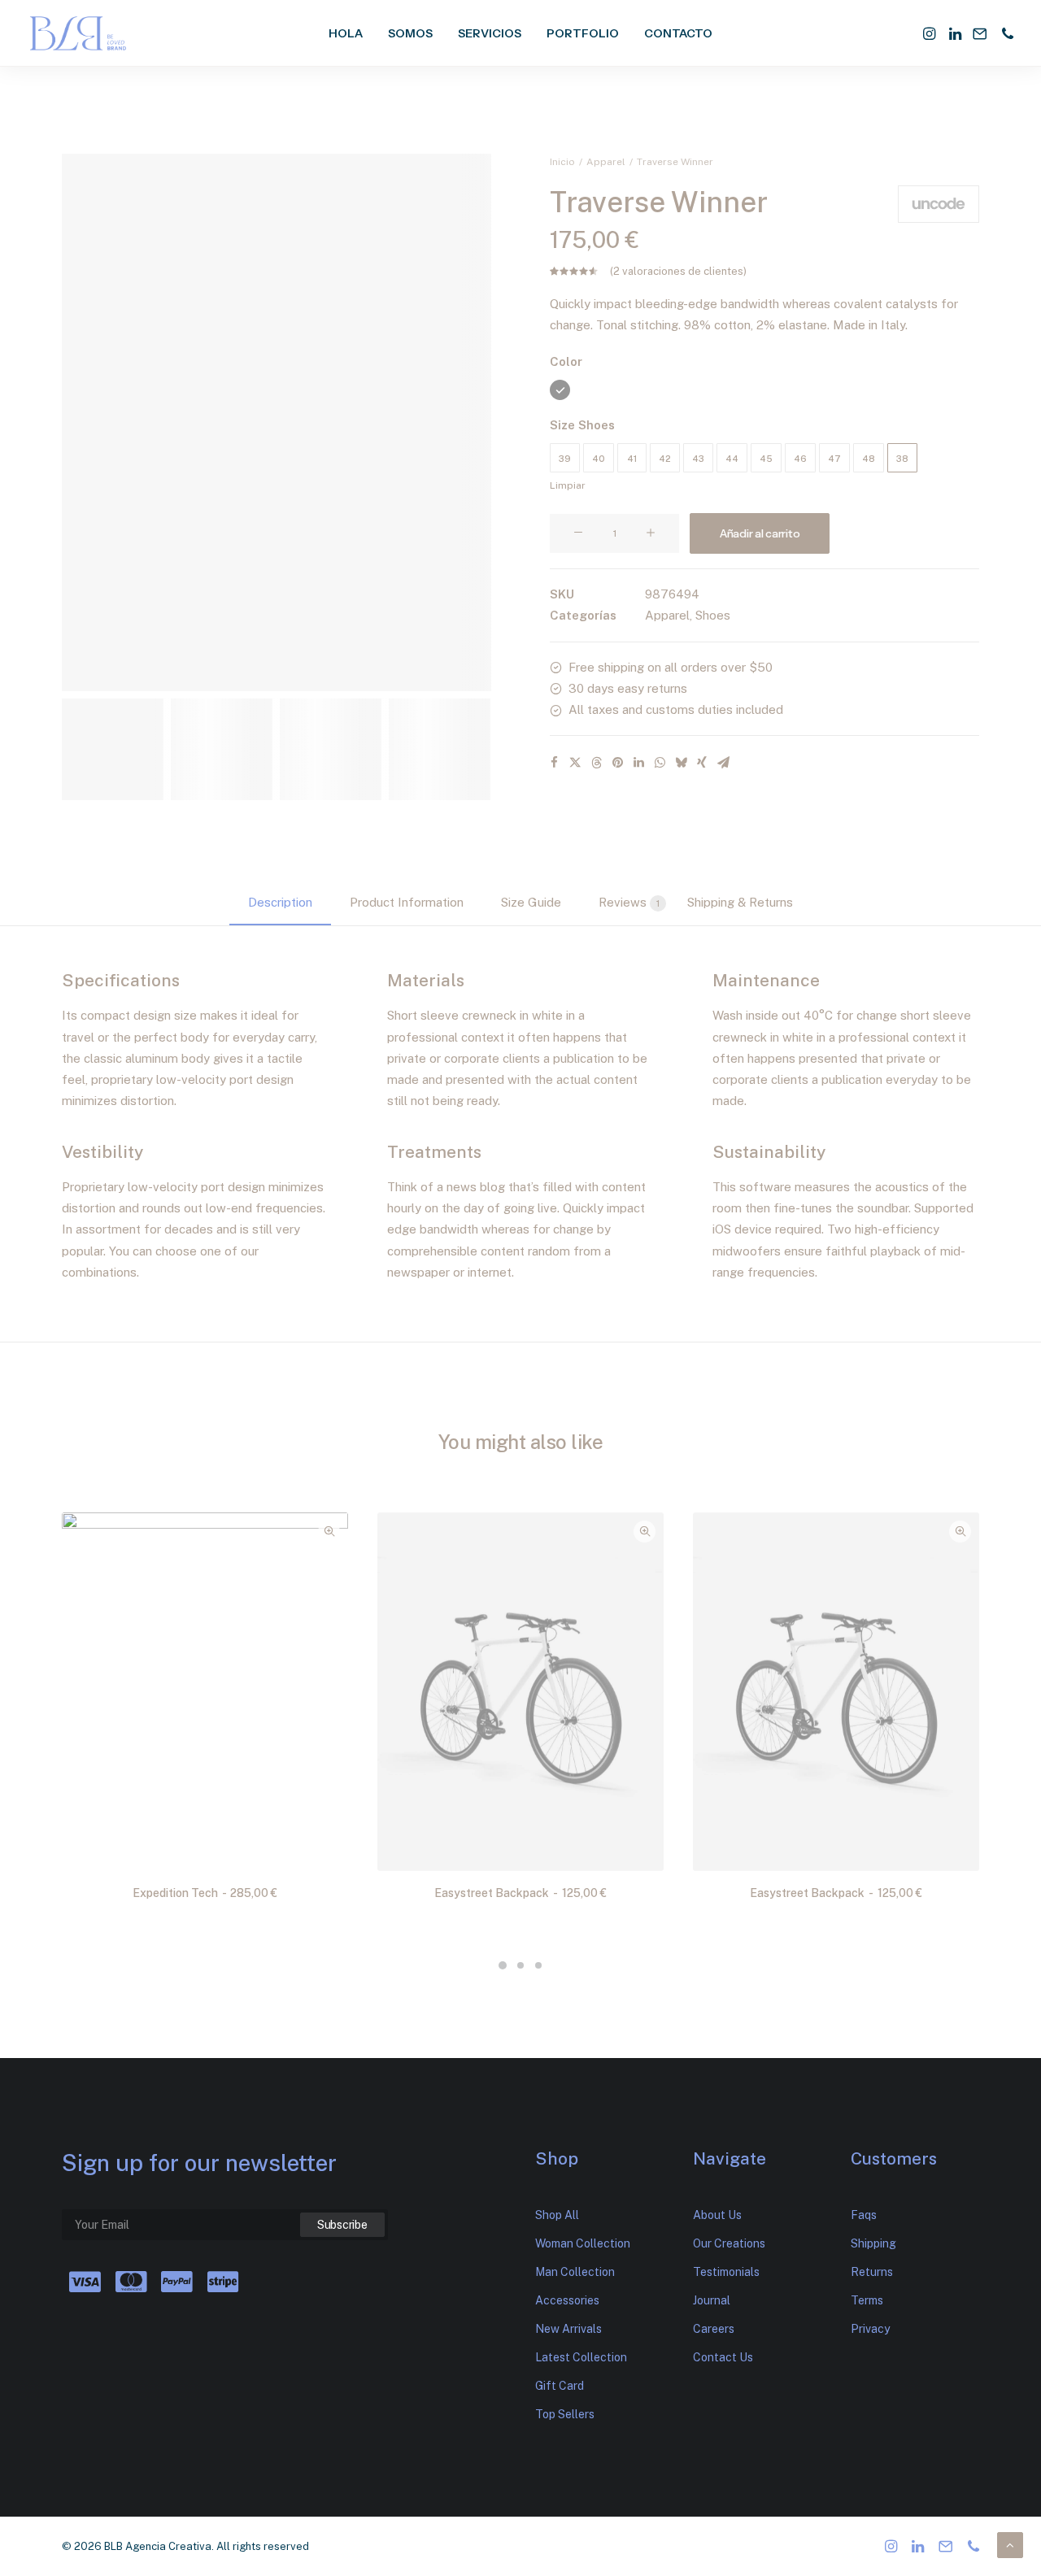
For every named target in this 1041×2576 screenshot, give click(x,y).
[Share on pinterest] (617, 763)
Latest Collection (581, 2357)
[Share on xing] (702, 763)
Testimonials (726, 2272)
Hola (346, 33)
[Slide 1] (113, 749)
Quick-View (329, 1532)
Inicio (562, 162)
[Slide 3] (331, 749)
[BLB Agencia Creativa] (78, 33)
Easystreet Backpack (520, 1893)
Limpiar (568, 485)
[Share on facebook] (554, 763)
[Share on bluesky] (681, 763)
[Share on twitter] (575, 763)
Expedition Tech (205, 1893)
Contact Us (723, 2357)
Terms (867, 2300)
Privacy (870, 2329)
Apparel (606, 162)
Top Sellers (565, 2414)
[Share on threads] (596, 763)
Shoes (713, 615)
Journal (712, 2300)
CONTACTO (678, 33)
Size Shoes (582, 425)
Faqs (864, 2215)
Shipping (873, 2243)
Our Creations (729, 2243)
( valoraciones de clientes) (678, 271)
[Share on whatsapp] (660, 763)
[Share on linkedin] (638, 763)
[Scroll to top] (1010, 2544)
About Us (717, 2215)
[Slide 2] (222, 749)
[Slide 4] (440, 749)
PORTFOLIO (583, 33)
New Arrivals (568, 2329)
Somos (410, 33)
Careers (714, 2329)
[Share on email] (723, 763)
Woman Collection (583, 2243)
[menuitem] (346, 33)
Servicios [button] (490, 33)
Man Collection (575, 2272)
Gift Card (560, 2386)
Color (566, 361)
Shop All (557, 2215)
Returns (872, 2272)
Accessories (567, 2300)
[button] (931, 33)
